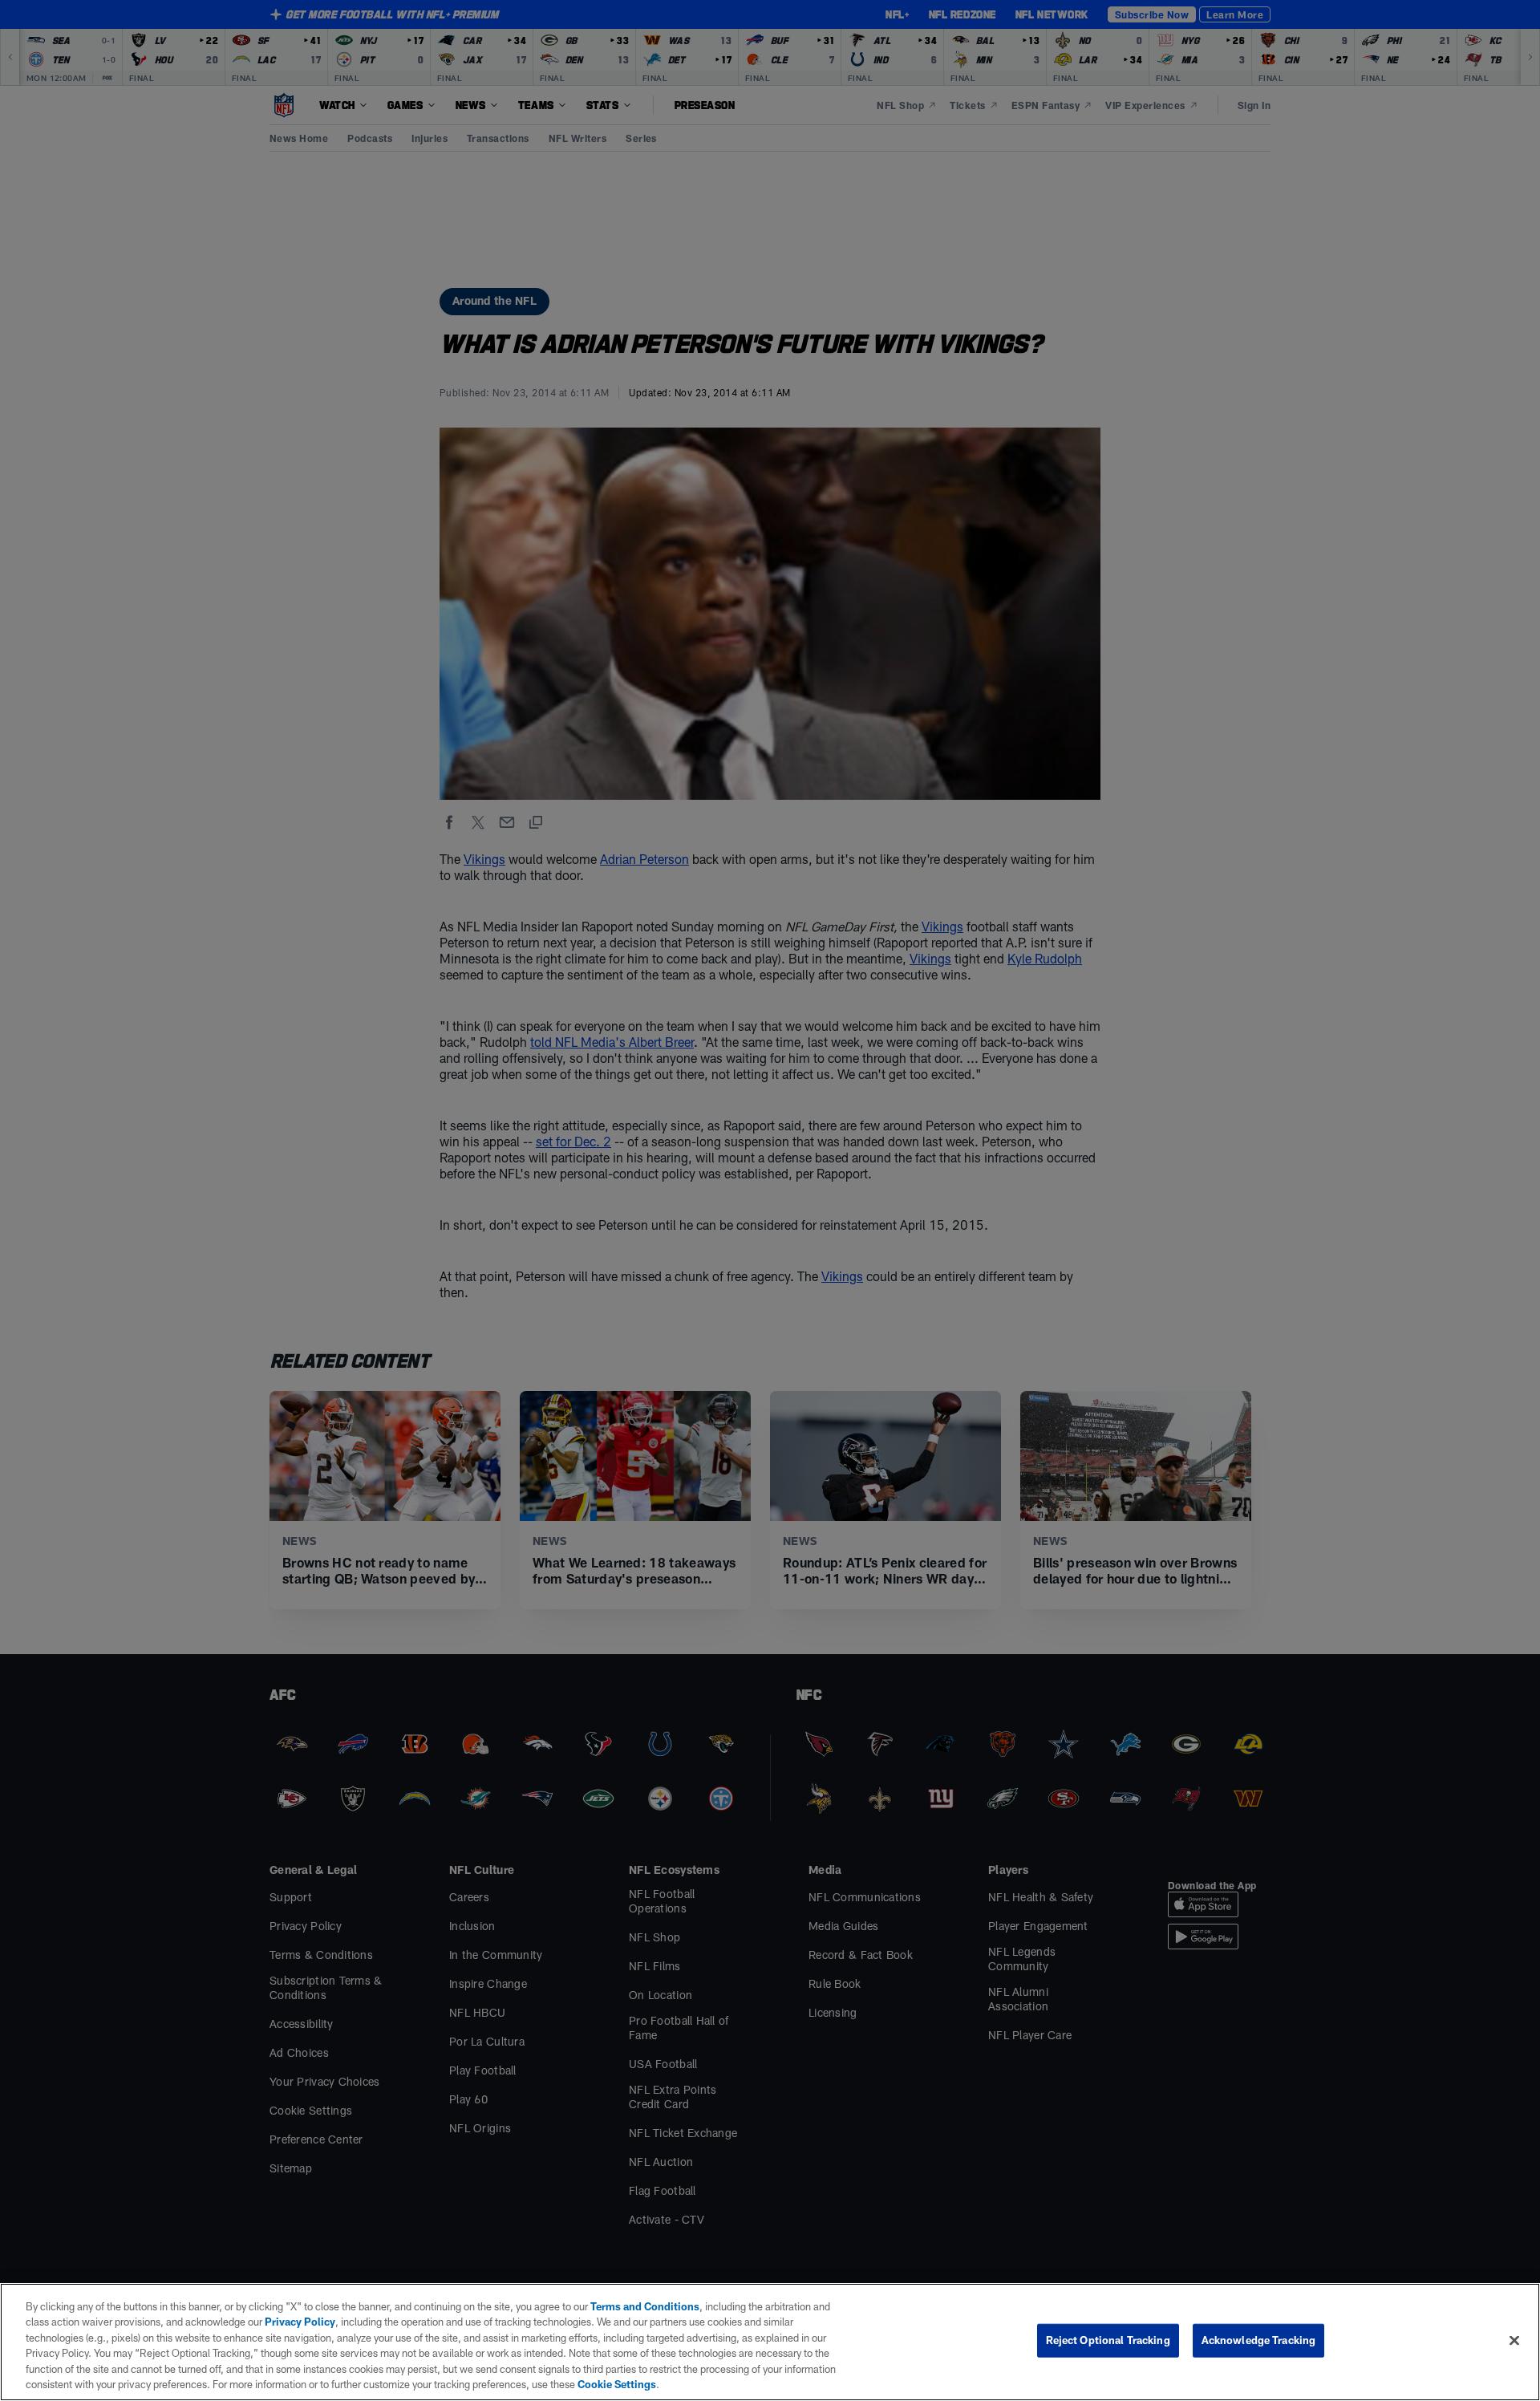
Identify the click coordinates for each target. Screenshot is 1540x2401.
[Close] (1514, 2341)
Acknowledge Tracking (1259, 2340)
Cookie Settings (617, 2384)
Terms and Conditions (645, 2306)
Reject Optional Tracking (1108, 2340)
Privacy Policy (300, 2322)
